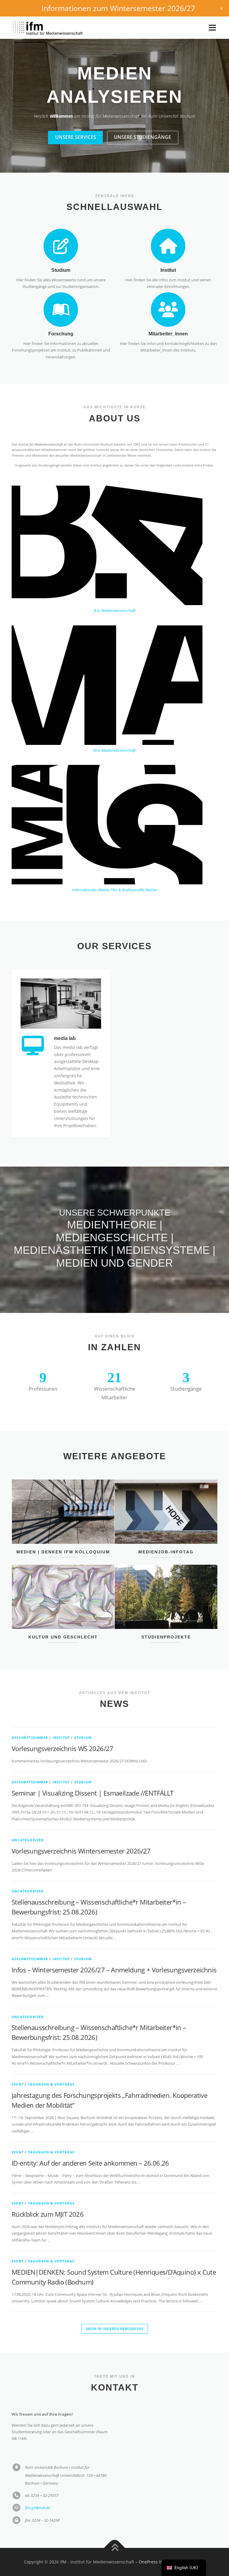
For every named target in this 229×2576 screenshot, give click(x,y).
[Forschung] (61, 286)
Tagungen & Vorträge (51, 2061)
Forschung (61, 310)
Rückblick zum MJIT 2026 (48, 2191)
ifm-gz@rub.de (38, 2484)
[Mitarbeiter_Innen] (168, 286)
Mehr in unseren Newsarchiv (115, 2306)
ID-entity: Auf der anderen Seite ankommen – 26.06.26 (90, 2140)
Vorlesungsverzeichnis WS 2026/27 (62, 1725)
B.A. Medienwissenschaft (115, 587)
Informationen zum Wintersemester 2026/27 (118, 8)
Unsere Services (76, 114)
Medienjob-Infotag (166, 1529)
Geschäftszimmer (30, 1714)
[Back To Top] (115, 2525)
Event (18, 2061)
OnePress (148, 2539)
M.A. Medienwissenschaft (114, 727)
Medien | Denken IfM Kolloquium (63, 1529)
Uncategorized (28, 1817)
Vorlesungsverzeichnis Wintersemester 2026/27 (81, 1828)
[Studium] (61, 222)
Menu (212, 27)
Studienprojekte (166, 1614)
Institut (168, 247)
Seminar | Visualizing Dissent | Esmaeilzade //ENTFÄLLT (93, 1770)
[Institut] (168, 222)
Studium (61, 247)
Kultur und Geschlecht (63, 1614)
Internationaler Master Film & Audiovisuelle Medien (115, 866)
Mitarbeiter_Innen (168, 310)
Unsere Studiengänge (143, 114)
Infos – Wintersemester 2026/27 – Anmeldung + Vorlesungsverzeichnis (114, 1946)
